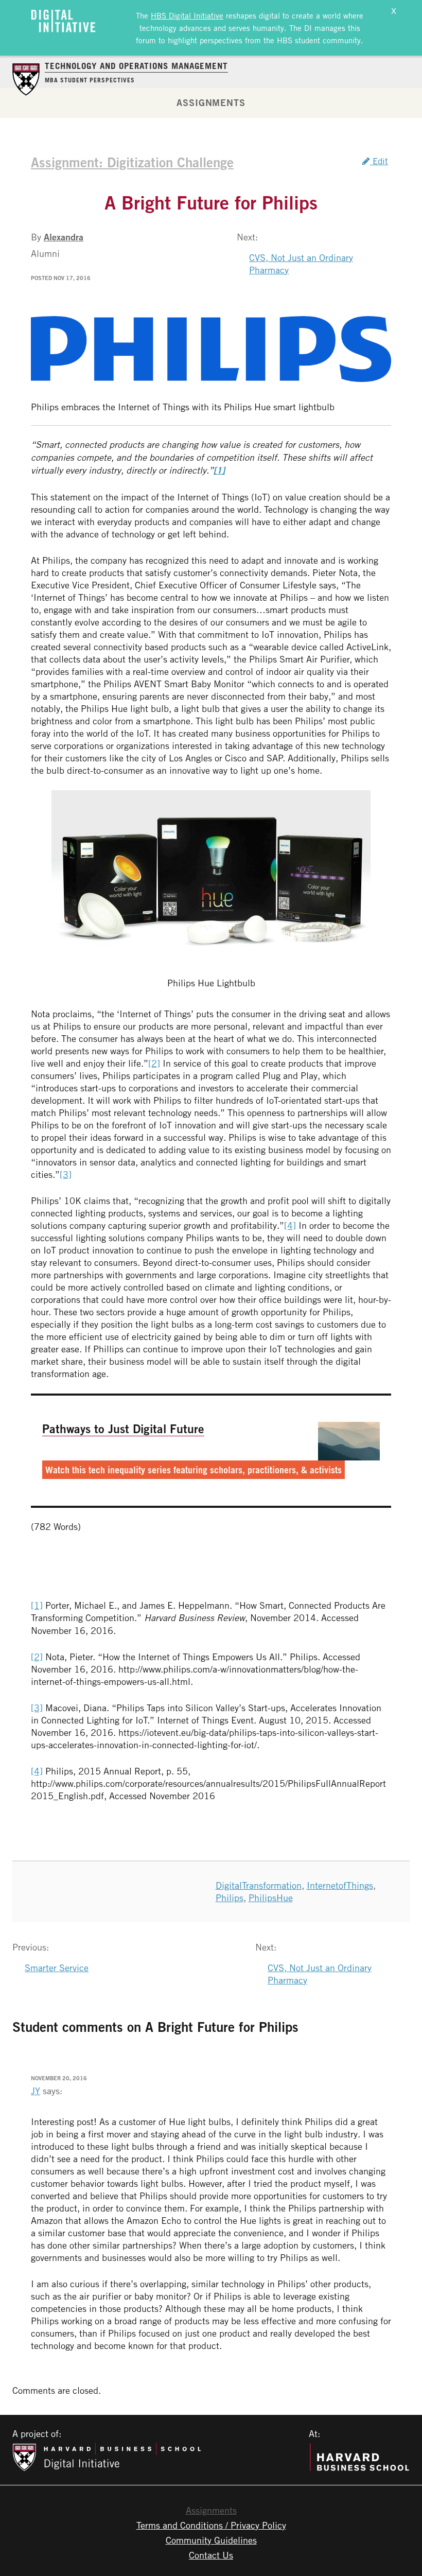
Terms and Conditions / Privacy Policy (211, 2525)
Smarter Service (57, 1968)
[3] (66, 1174)
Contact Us (211, 2555)
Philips (230, 1898)
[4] (290, 1225)
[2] (154, 1063)
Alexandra (64, 237)
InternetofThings (340, 1885)
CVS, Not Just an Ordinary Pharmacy (301, 264)
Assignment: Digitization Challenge (132, 162)
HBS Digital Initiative (187, 15)
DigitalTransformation (259, 1885)
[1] (37, 1605)
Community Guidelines (211, 2540)
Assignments (211, 102)
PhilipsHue (271, 1898)
